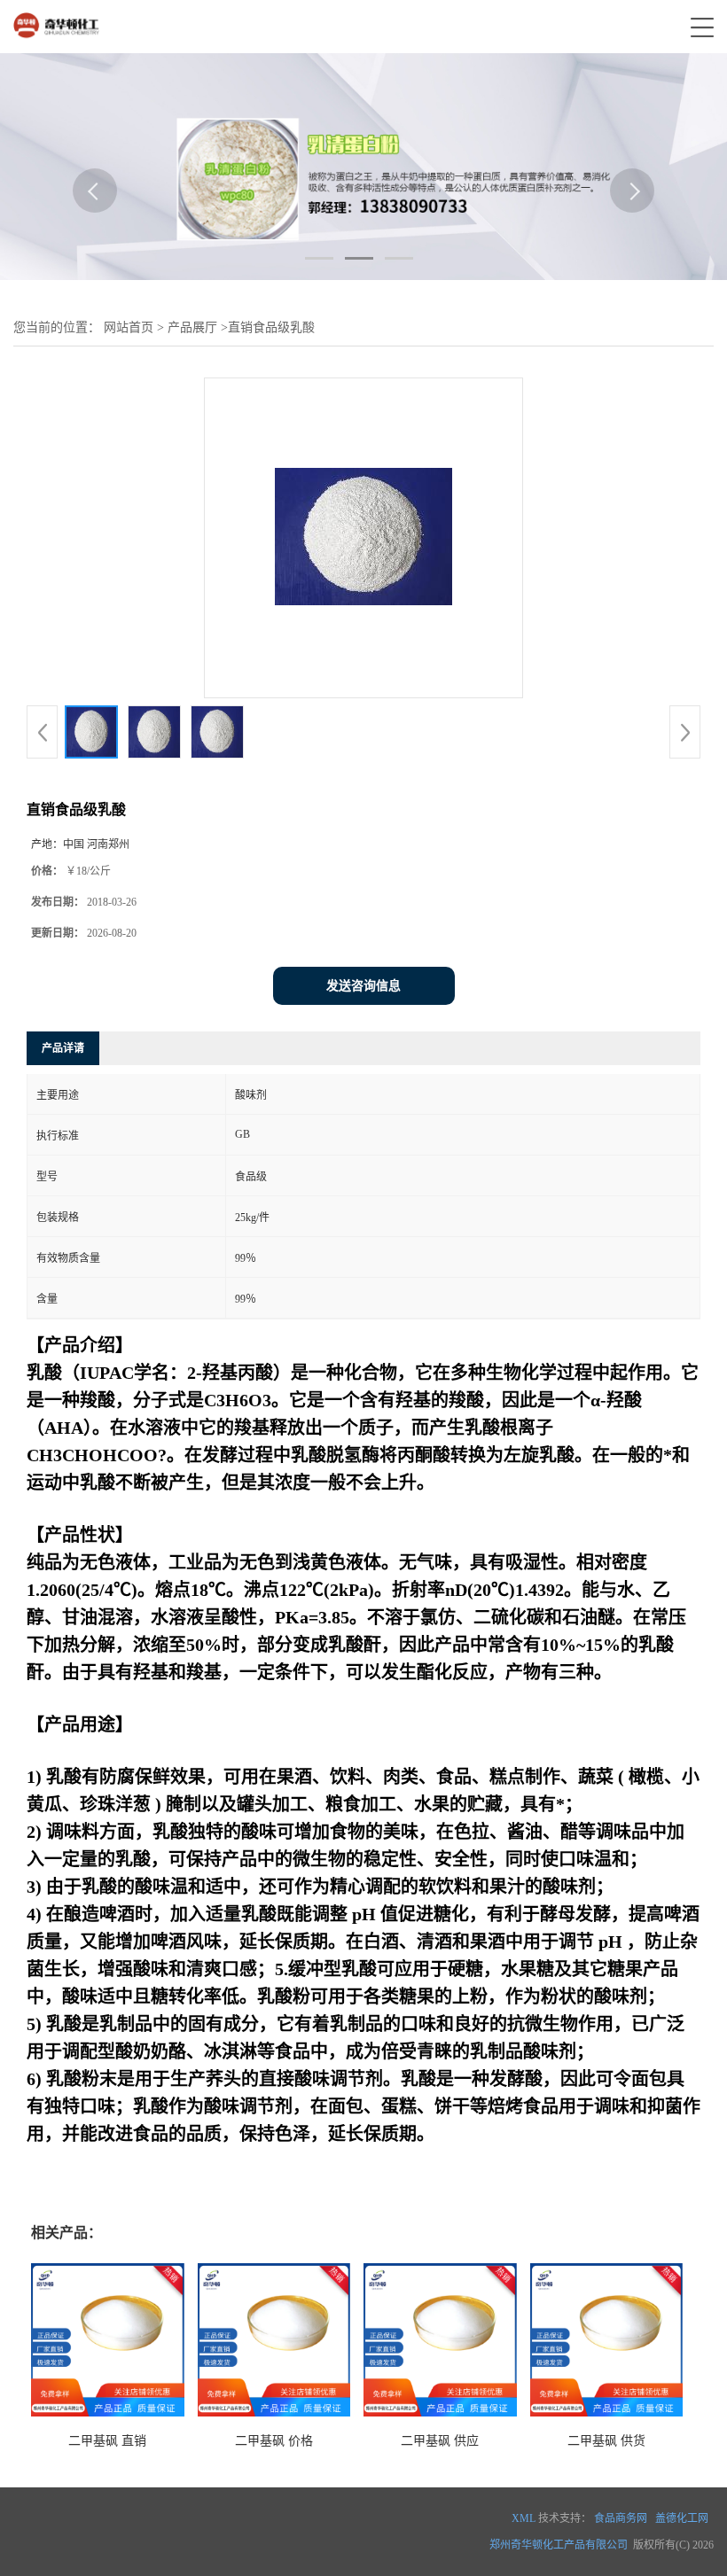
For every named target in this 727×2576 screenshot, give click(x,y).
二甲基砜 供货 (606, 2441)
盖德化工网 (682, 2518)
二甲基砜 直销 (107, 2441)
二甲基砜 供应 (440, 2441)
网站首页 (129, 327)
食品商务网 (621, 2518)
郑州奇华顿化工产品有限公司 (559, 2545)
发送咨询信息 (363, 986)
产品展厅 (192, 327)
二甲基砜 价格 (274, 2441)
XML (524, 2518)
